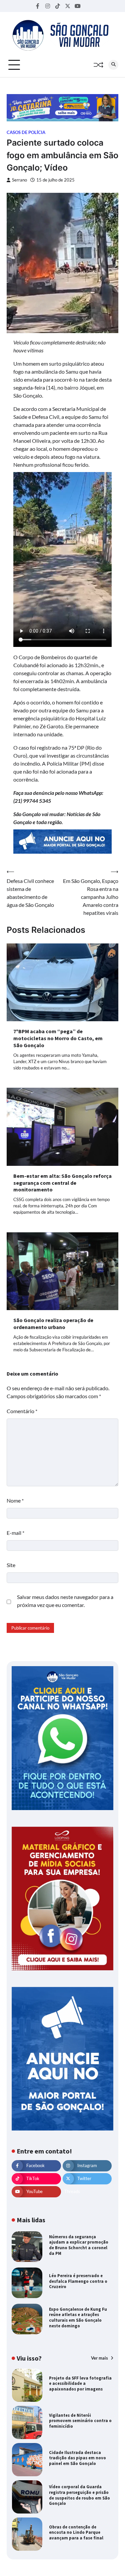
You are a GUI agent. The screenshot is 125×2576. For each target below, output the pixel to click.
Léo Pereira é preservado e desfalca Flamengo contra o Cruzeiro (78, 2281)
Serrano (19, 180)
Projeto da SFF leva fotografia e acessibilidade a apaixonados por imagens (80, 2383)
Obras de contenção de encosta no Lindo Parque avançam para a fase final (76, 2532)
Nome (15, 1500)
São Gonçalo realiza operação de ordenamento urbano (53, 1324)
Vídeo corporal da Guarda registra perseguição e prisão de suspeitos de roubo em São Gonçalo (79, 2495)
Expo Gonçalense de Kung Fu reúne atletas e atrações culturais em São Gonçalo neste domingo (78, 2317)
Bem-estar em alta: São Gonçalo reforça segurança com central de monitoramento (62, 1183)
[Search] (113, 65)
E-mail (15, 1533)
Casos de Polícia (26, 132)
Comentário (22, 1411)
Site (11, 1565)
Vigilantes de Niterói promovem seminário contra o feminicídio (80, 2421)
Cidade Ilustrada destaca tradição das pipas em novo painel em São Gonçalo (77, 2458)
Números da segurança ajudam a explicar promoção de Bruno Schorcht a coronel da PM (79, 2245)
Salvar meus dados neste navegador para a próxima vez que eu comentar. (65, 1601)
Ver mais (100, 2358)
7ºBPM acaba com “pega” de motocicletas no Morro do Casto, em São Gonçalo (58, 1038)
